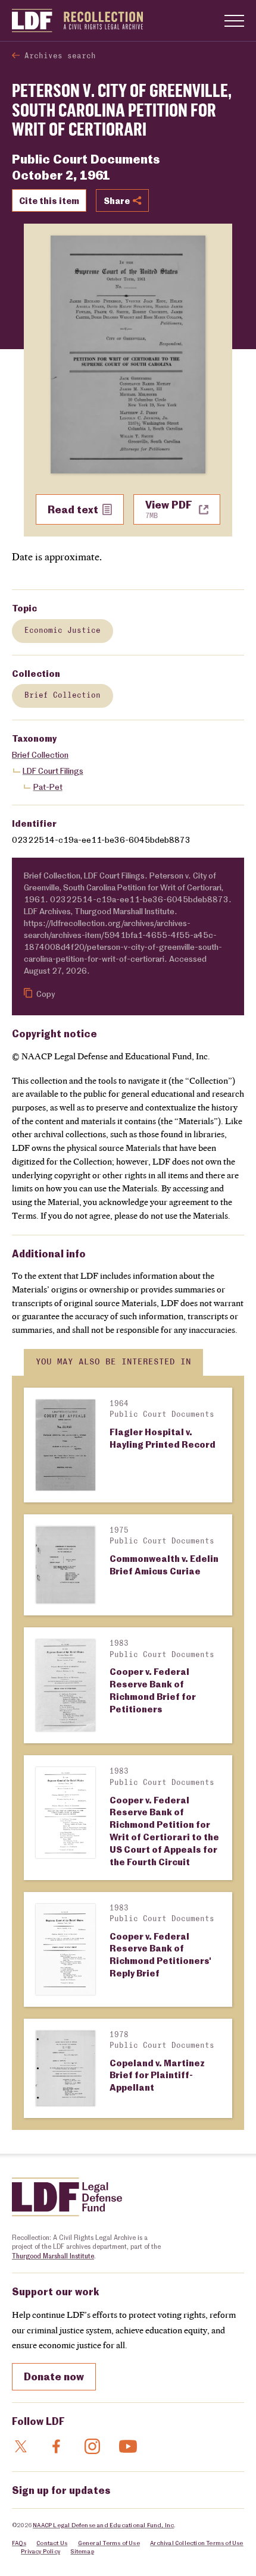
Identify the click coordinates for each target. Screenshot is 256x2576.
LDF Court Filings (53, 771)
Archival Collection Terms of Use (197, 2543)
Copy (46, 994)
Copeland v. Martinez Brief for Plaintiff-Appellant (157, 2075)
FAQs (19, 2543)
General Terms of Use (109, 2543)
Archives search (60, 56)
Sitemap (82, 2551)
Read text (73, 509)
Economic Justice (63, 631)
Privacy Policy (40, 2551)
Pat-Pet (48, 787)
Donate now (54, 2376)
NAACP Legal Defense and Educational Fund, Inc (103, 2525)
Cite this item (49, 200)
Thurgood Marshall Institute (53, 2256)
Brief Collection (63, 696)
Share (117, 200)
